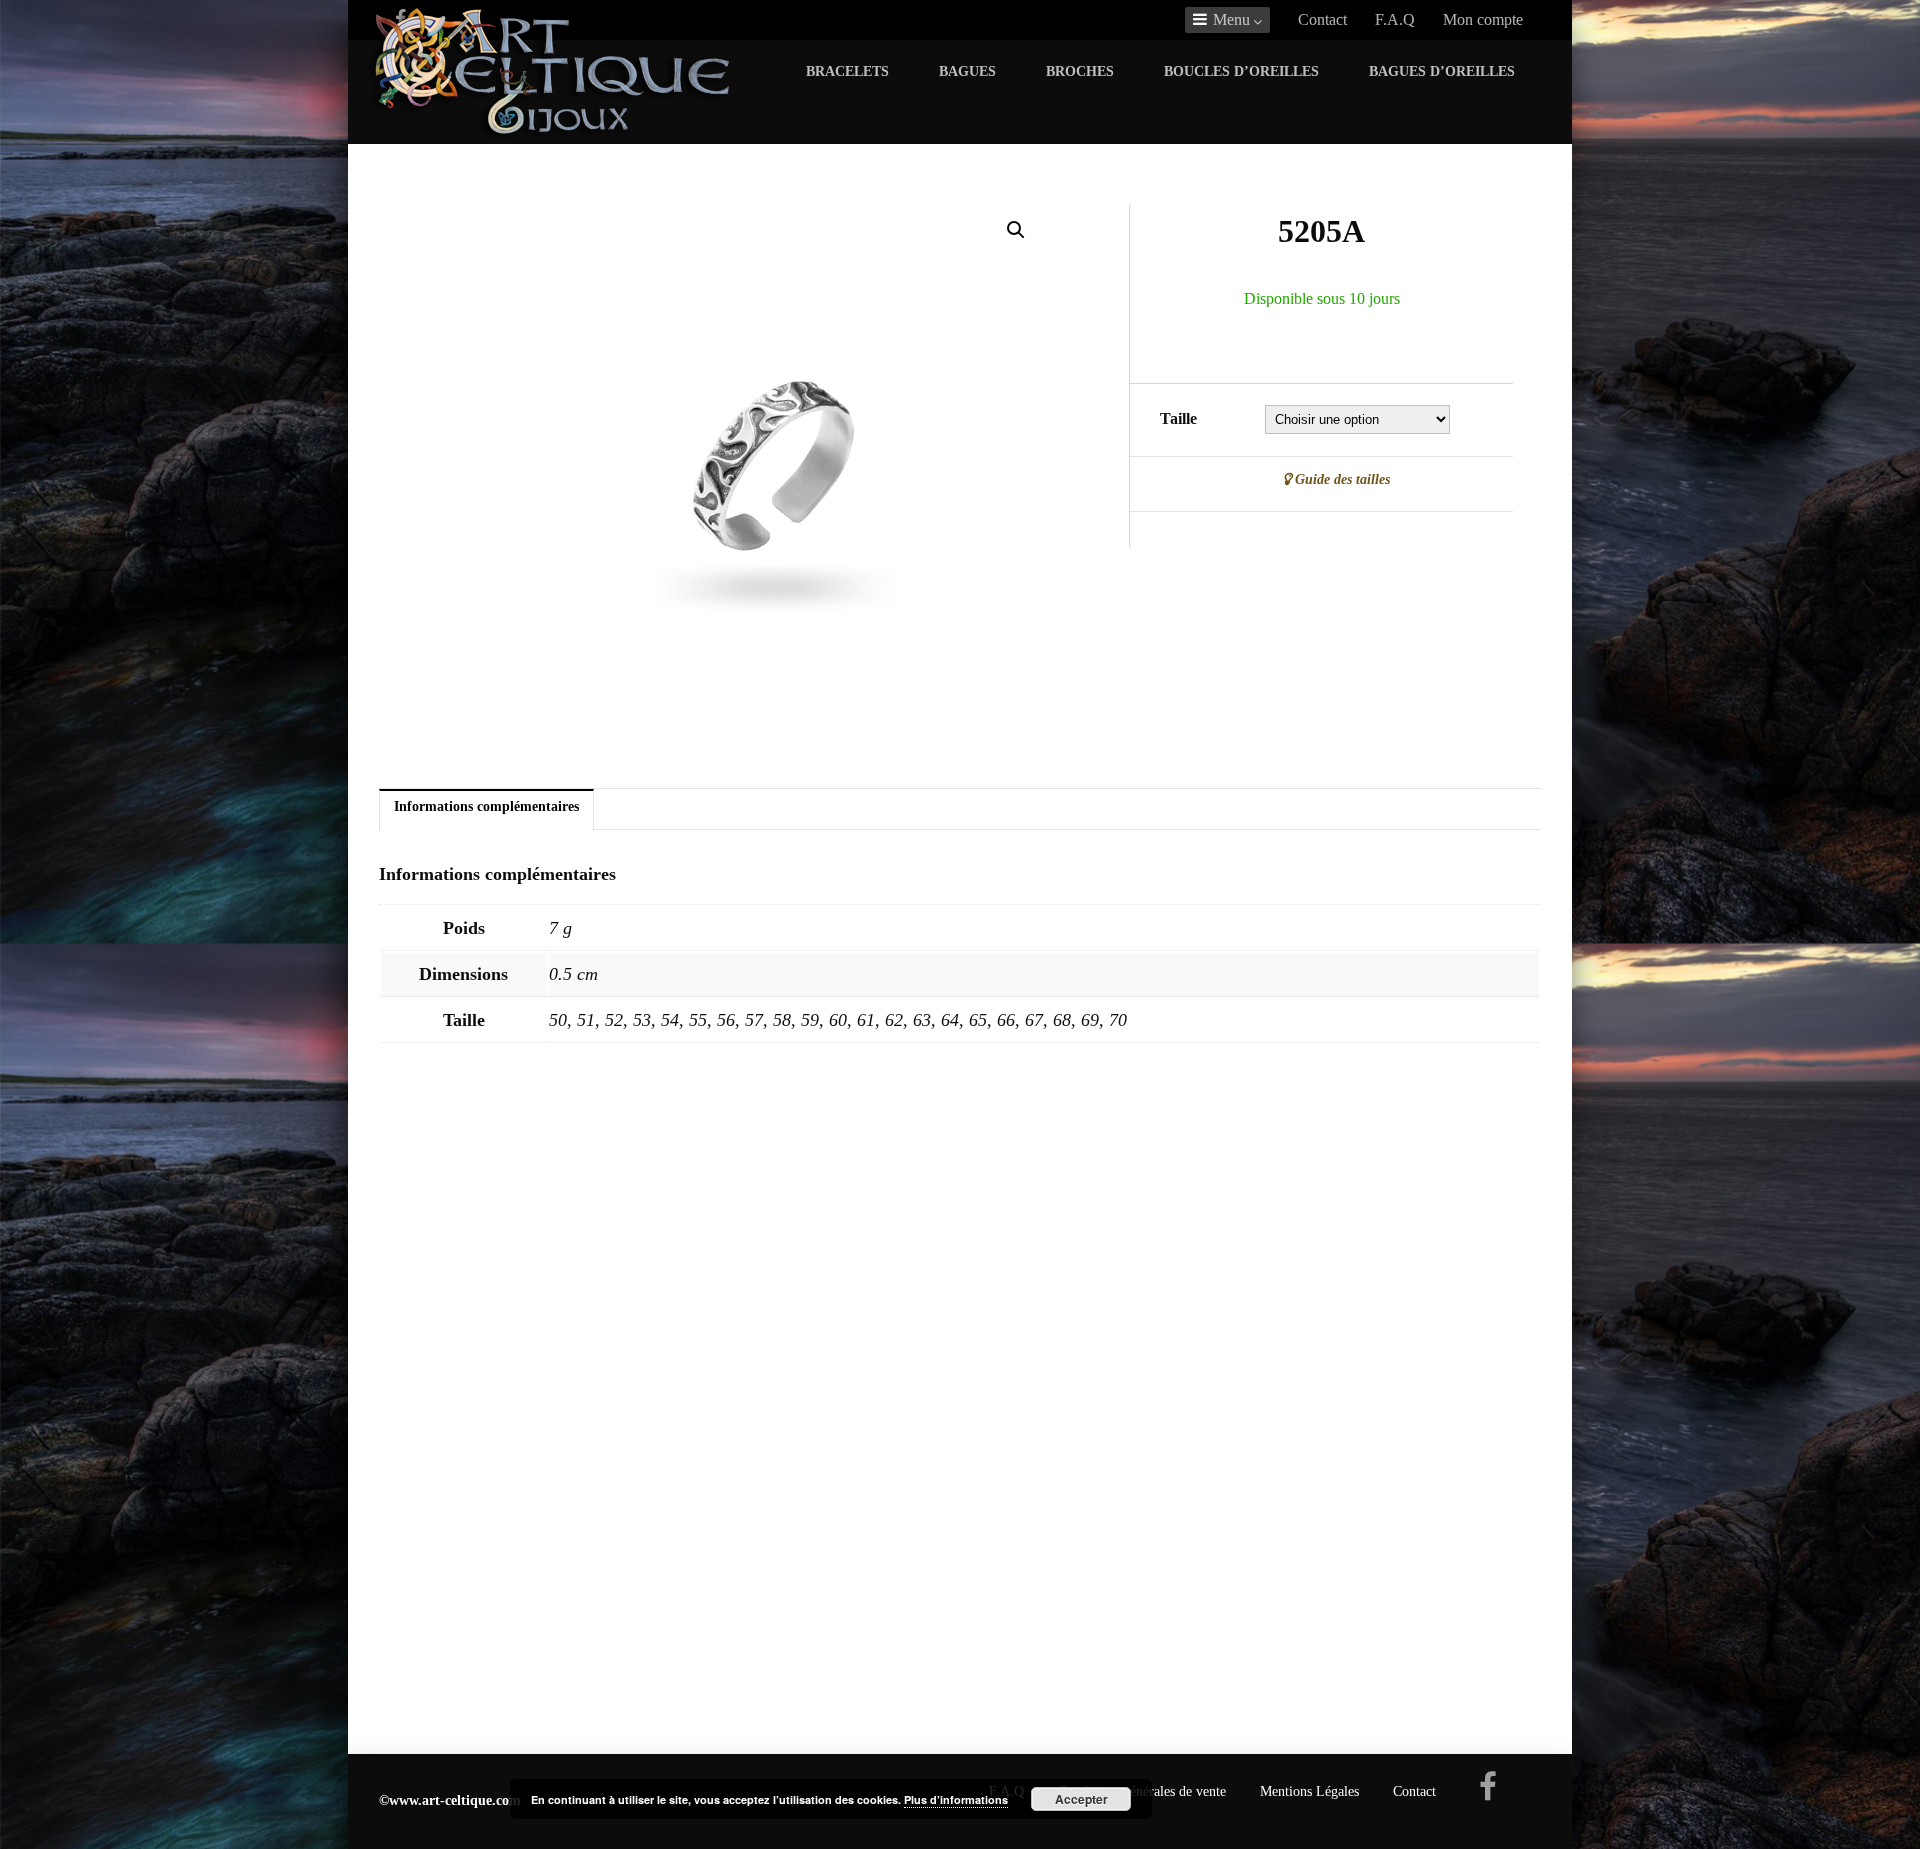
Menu (1231, 19)
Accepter (1081, 1799)
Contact (1322, 19)
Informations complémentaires (486, 806)
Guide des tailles (1340, 479)
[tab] (487, 810)
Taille (1178, 419)
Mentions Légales (1309, 1791)
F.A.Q (1395, 19)
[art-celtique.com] (553, 133)
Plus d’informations (956, 1799)
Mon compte (1483, 19)
